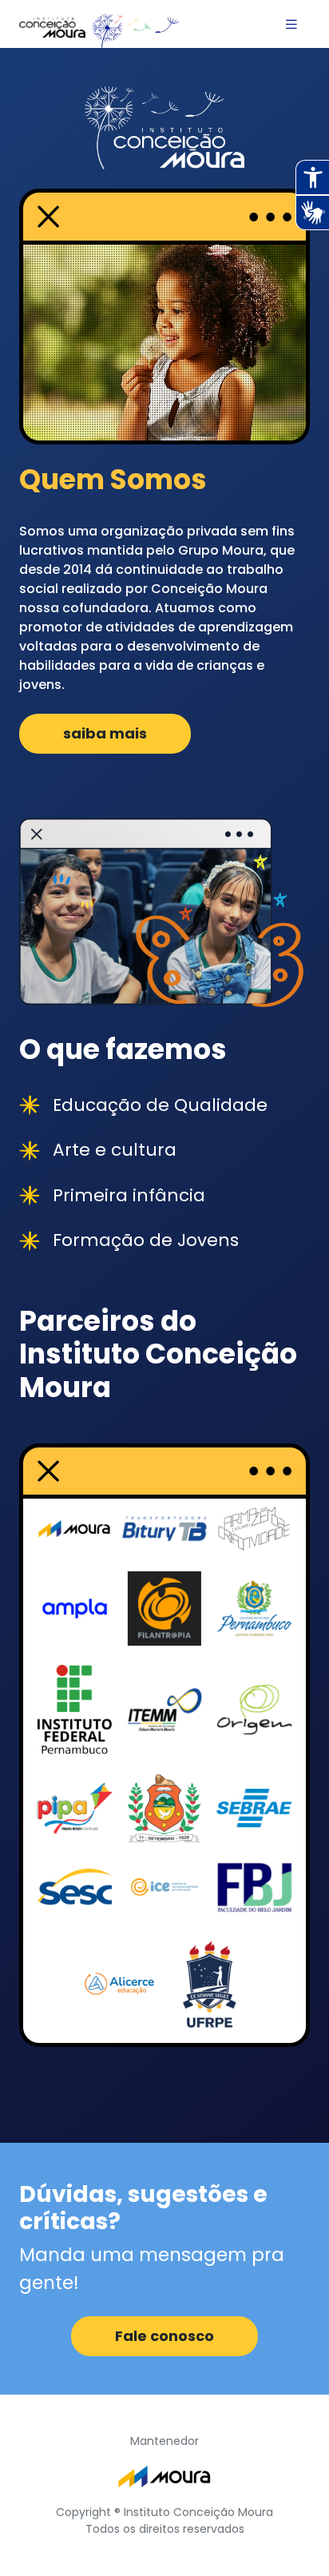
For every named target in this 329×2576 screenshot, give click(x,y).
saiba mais (105, 733)
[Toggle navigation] (291, 24)
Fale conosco (164, 2336)
